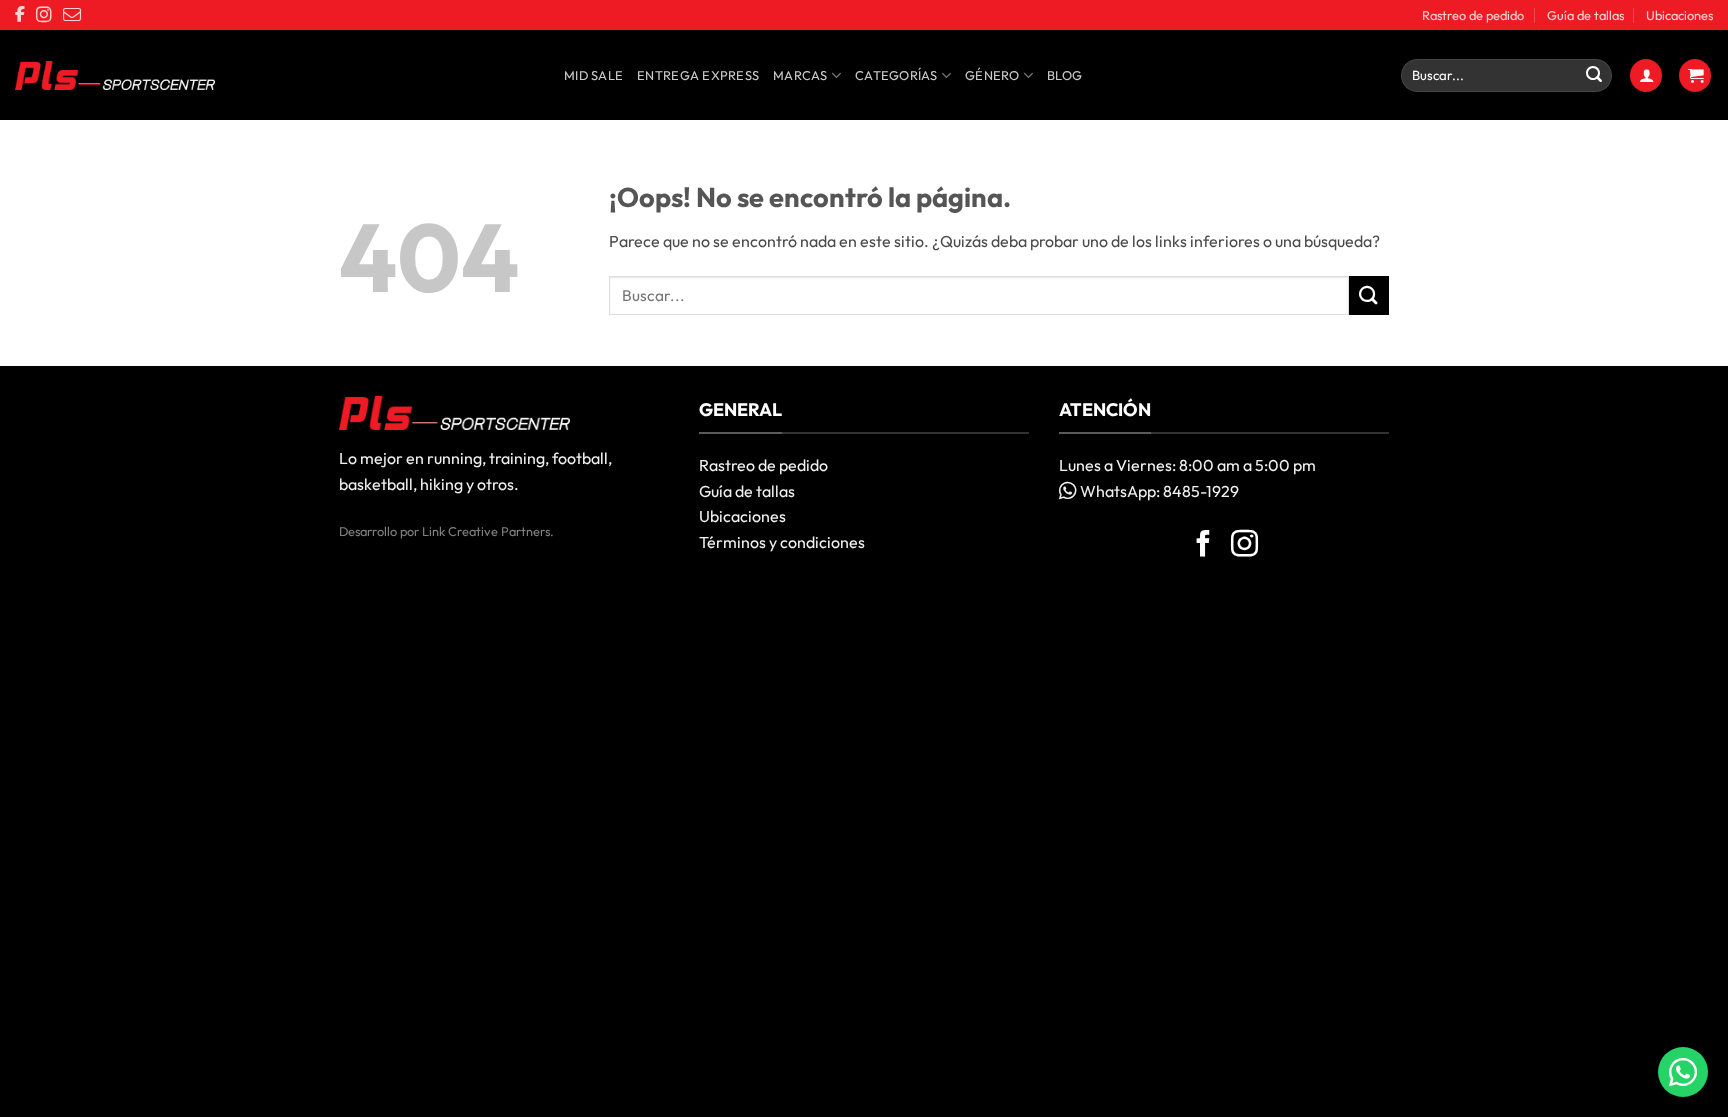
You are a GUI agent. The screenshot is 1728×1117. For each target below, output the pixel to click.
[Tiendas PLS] (115, 76)
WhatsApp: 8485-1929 (1158, 491)
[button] (1646, 75)
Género (992, 75)
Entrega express (698, 75)
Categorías (896, 75)
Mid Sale (593, 75)
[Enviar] (1594, 76)
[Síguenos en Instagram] (1244, 546)
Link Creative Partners (486, 531)
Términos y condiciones (782, 542)
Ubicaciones (1679, 15)
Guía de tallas (1585, 15)
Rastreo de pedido (1473, 15)
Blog (1064, 75)
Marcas (800, 75)
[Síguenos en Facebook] (1203, 546)
